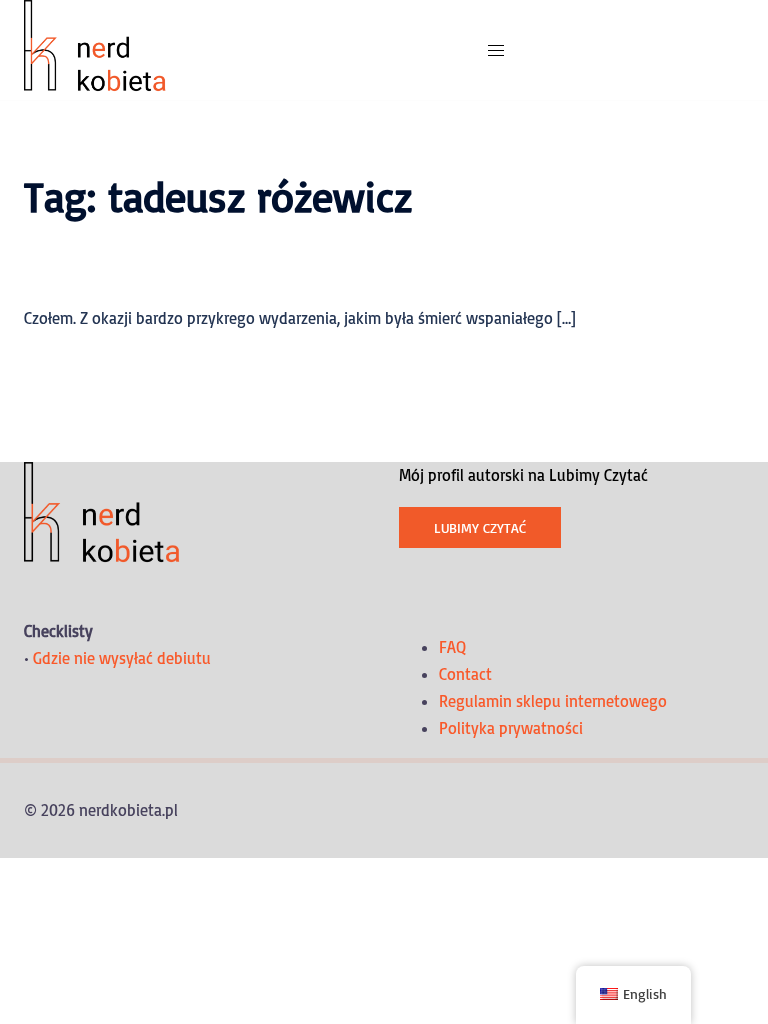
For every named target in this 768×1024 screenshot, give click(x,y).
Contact (465, 674)
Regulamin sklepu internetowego (553, 701)
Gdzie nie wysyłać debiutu (122, 658)
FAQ (452, 647)
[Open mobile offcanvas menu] (496, 50)
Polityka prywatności (511, 728)
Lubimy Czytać (480, 527)
